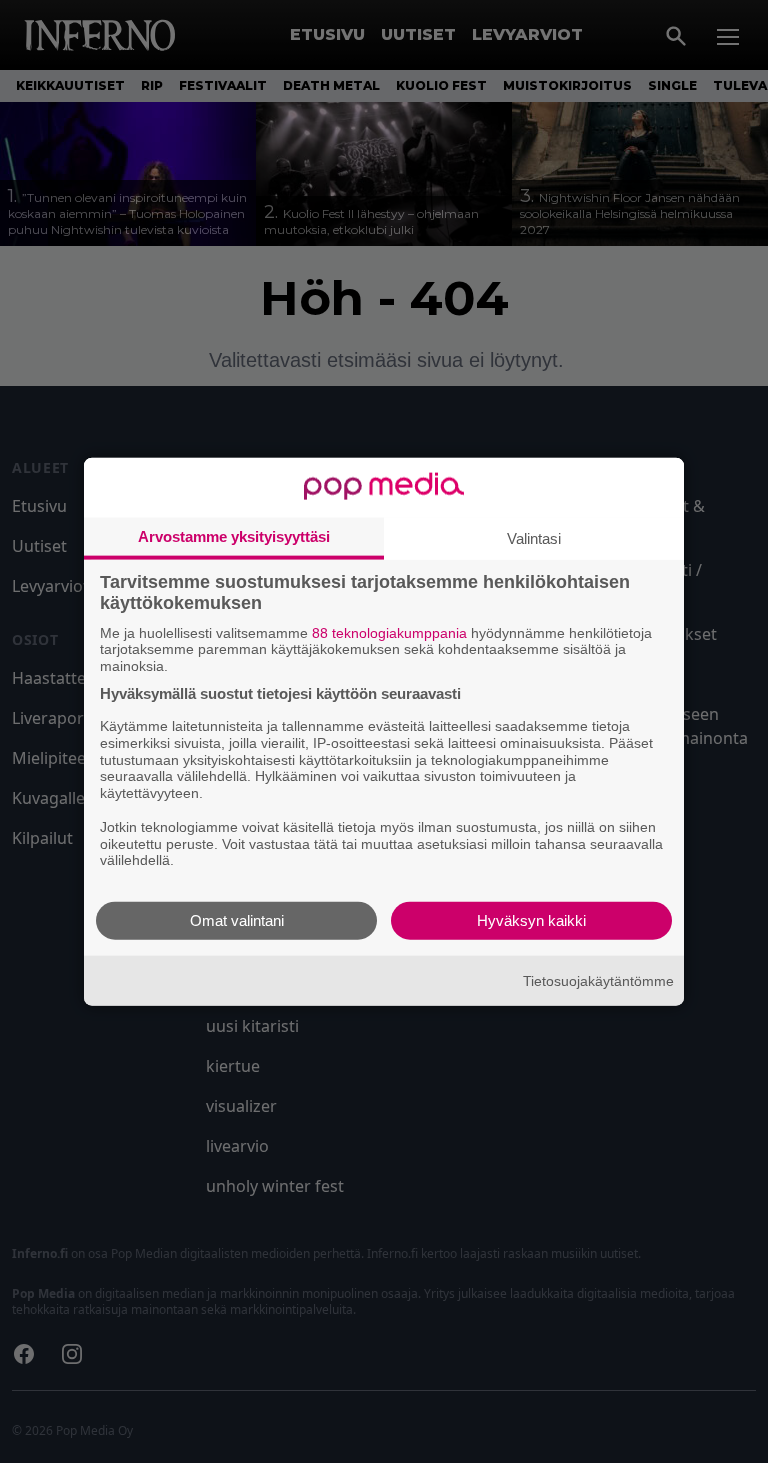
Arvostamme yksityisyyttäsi (234, 535)
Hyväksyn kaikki (531, 920)
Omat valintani (237, 920)
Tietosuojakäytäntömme (598, 980)
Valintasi (534, 537)
